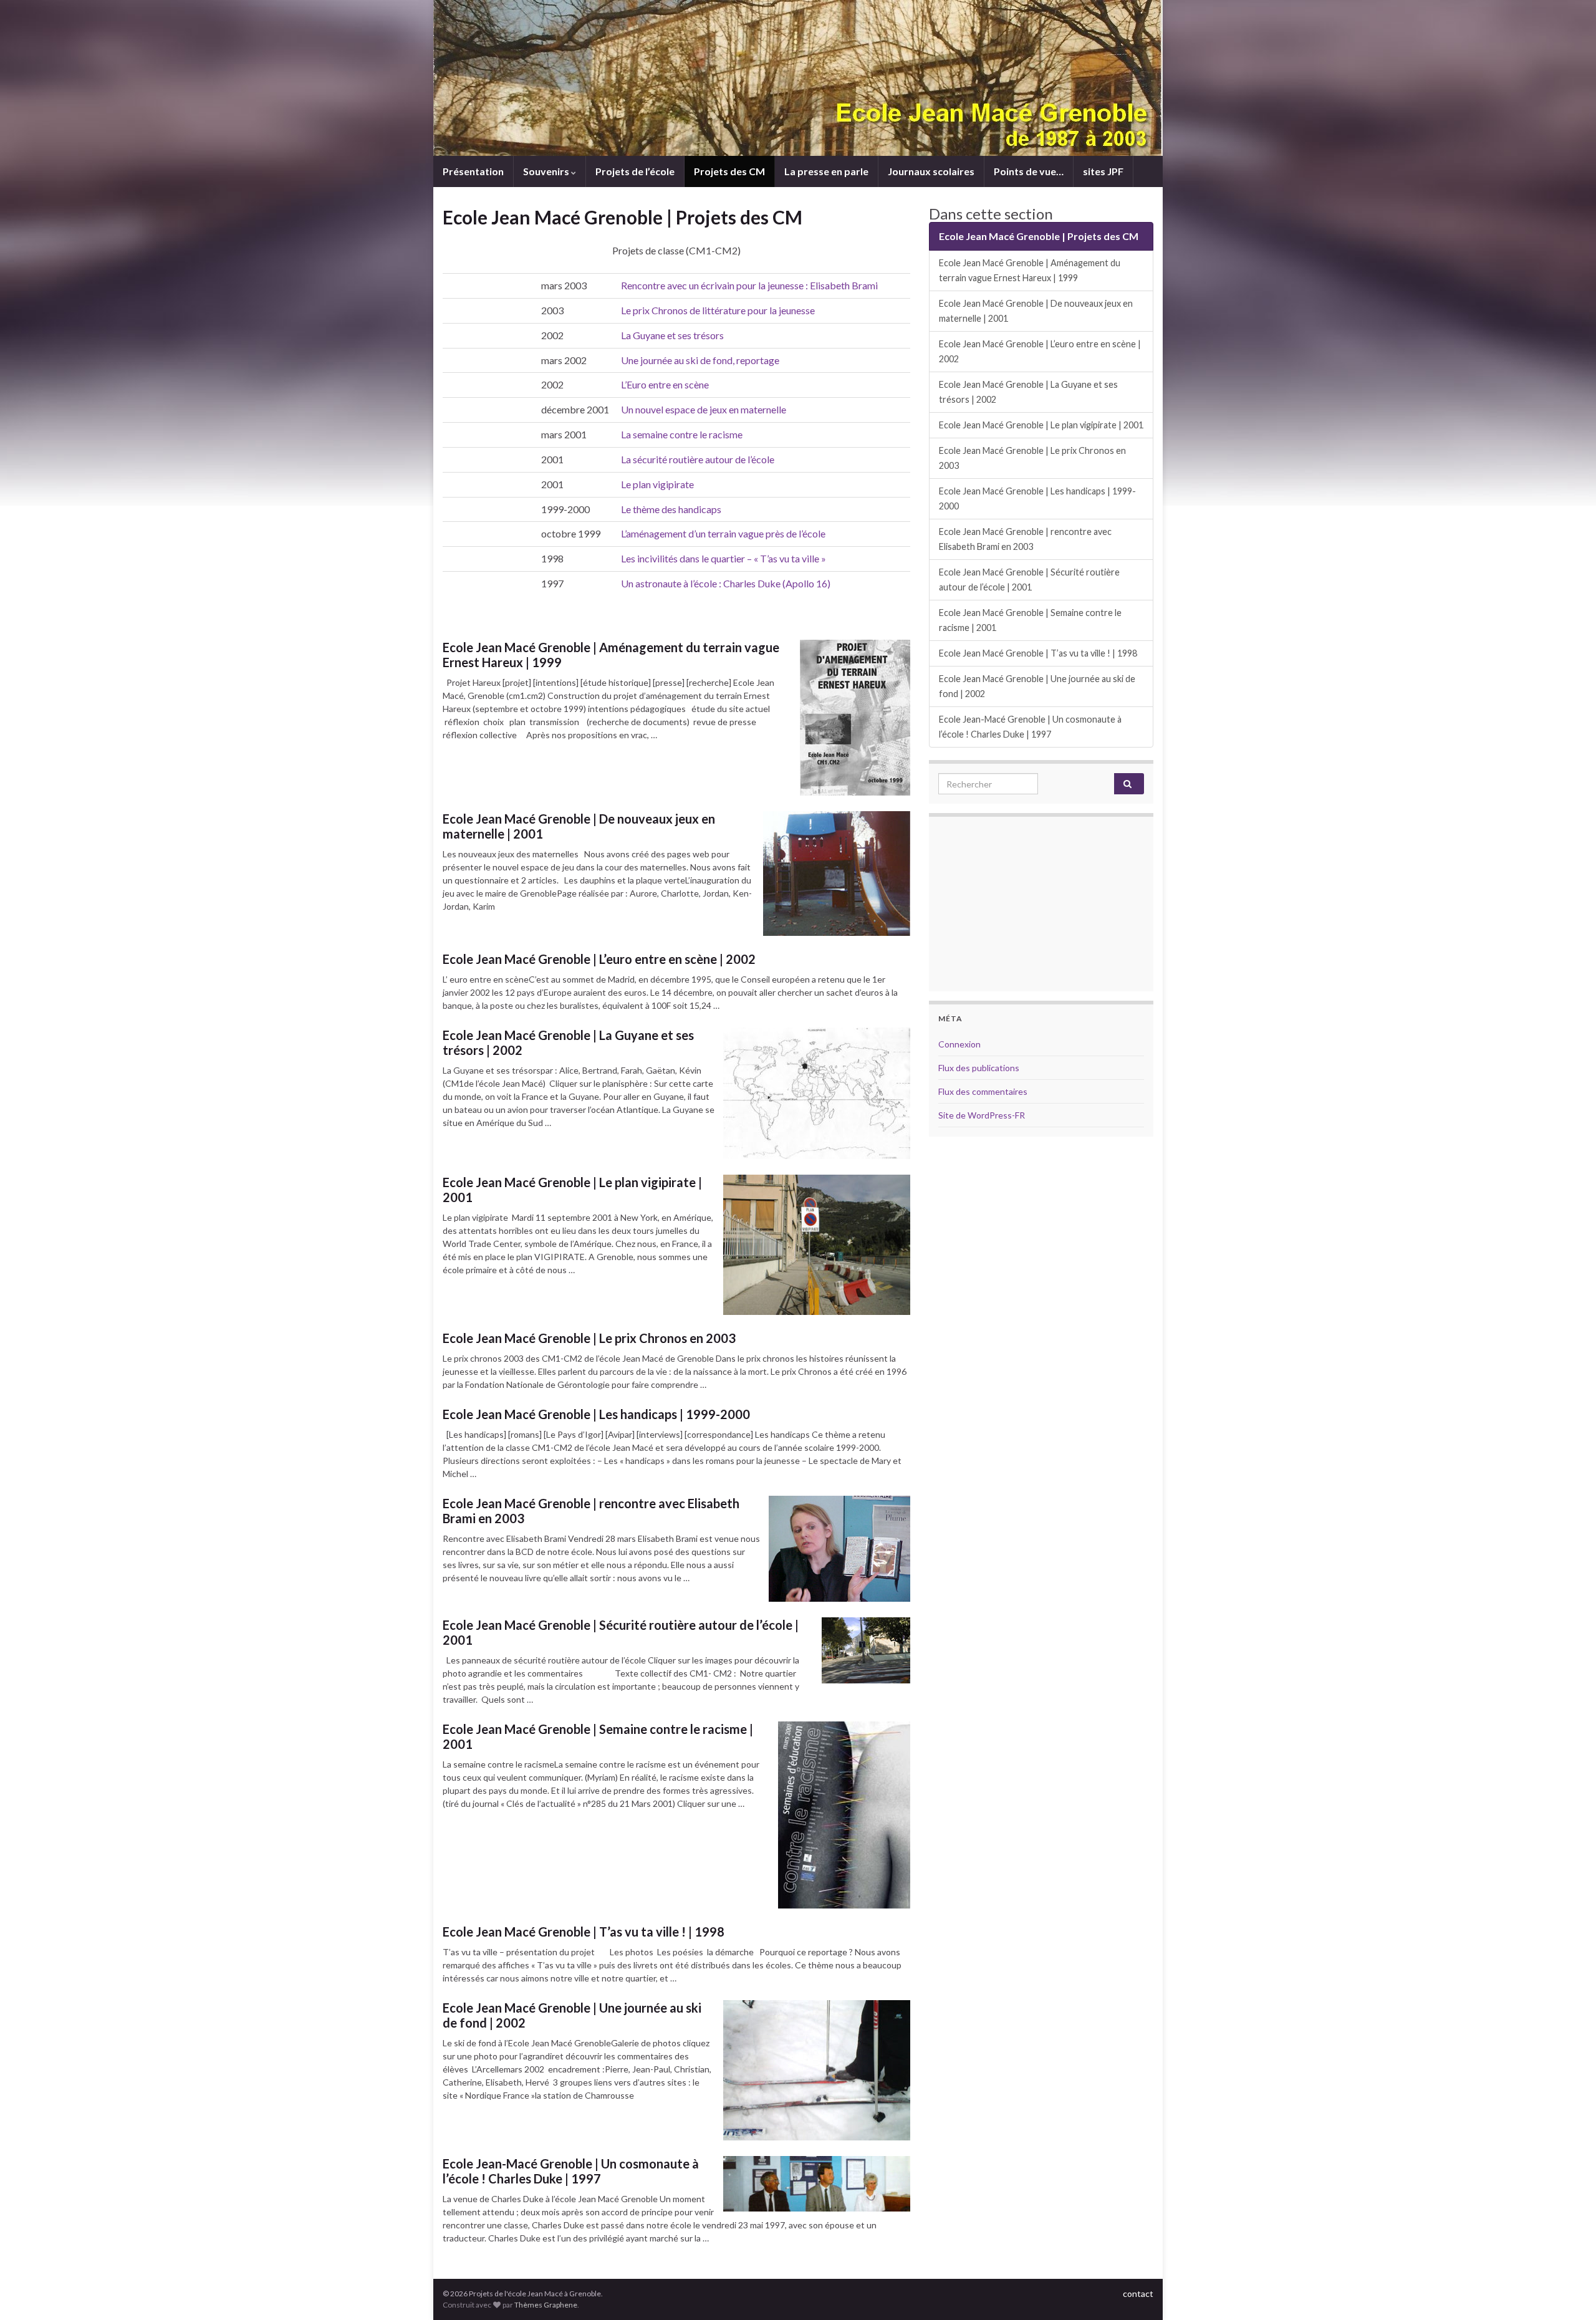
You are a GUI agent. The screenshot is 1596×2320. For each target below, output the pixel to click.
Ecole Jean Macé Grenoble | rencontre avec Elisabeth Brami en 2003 (591, 1511)
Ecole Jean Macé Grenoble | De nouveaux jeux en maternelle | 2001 (579, 826)
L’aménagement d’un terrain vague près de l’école (723, 533)
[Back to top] (1568, 2292)
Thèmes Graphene (546, 2305)
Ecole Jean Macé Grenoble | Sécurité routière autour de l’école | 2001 (621, 1632)
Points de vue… (1029, 171)
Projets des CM (729, 171)
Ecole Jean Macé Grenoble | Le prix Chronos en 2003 (589, 1338)
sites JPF (1103, 171)
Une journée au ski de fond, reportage (700, 360)
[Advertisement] (1041, 904)
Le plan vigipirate (657, 484)
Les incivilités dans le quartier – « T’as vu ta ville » (723, 558)
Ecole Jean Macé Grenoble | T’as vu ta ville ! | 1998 (584, 1932)
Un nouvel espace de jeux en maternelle (704, 409)
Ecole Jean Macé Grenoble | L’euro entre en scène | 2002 (599, 959)
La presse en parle (826, 171)
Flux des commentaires (983, 1091)
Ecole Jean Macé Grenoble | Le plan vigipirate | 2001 (572, 1190)
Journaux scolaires (931, 171)
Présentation (473, 171)
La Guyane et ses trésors (672, 335)
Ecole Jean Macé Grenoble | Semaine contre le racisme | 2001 (598, 1736)
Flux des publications (979, 1068)
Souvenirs (547, 171)
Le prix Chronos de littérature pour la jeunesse (718, 310)
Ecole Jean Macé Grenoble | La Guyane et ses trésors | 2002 (568, 1042)
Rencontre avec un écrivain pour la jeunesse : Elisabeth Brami (749, 285)
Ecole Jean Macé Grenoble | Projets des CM (1039, 236)
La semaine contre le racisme (682, 434)
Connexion (959, 1044)
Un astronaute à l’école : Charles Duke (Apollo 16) (726, 583)
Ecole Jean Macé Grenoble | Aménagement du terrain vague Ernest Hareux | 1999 (611, 655)
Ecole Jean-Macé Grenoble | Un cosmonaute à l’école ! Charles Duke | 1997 (571, 2171)
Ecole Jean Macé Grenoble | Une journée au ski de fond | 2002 (572, 2015)
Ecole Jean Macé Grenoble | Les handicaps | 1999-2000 (596, 1414)
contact (1138, 2294)
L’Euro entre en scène (665, 384)
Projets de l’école (635, 171)
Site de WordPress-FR (982, 1115)
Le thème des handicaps (671, 509)
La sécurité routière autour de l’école (698, 459)
